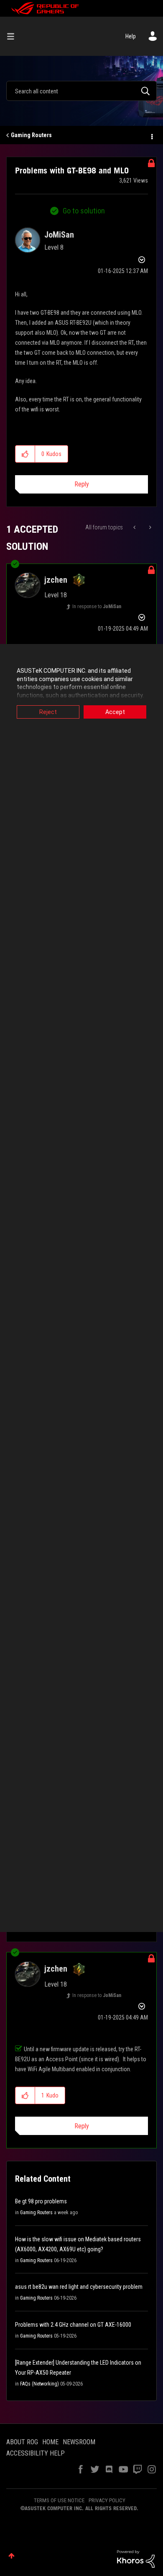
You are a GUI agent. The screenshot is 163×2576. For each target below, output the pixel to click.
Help (131, 36)
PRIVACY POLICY (107, 2500)
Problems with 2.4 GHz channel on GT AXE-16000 (73, 2325)
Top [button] (11, 2556)
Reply (82, 484)
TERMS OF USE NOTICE (59, 2500)
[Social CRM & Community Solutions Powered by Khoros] (136, 2558)
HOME (50, 2442)
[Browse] (14, 36)
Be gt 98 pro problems (41, 2201)
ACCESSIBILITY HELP (36, 2453)
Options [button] (151, 135)
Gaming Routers (31, 135)
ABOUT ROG (22, 2442)
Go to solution (84, 211)
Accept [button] (115, 712)
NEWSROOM (79, 2442)
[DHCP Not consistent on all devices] (149, 527)
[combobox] (81, 91)
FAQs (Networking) (39, 2384)
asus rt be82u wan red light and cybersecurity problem (79, 2287)
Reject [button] (48, 712)
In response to (97, 606)
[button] (25, 454)
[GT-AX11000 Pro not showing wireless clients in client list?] (135, 527)
